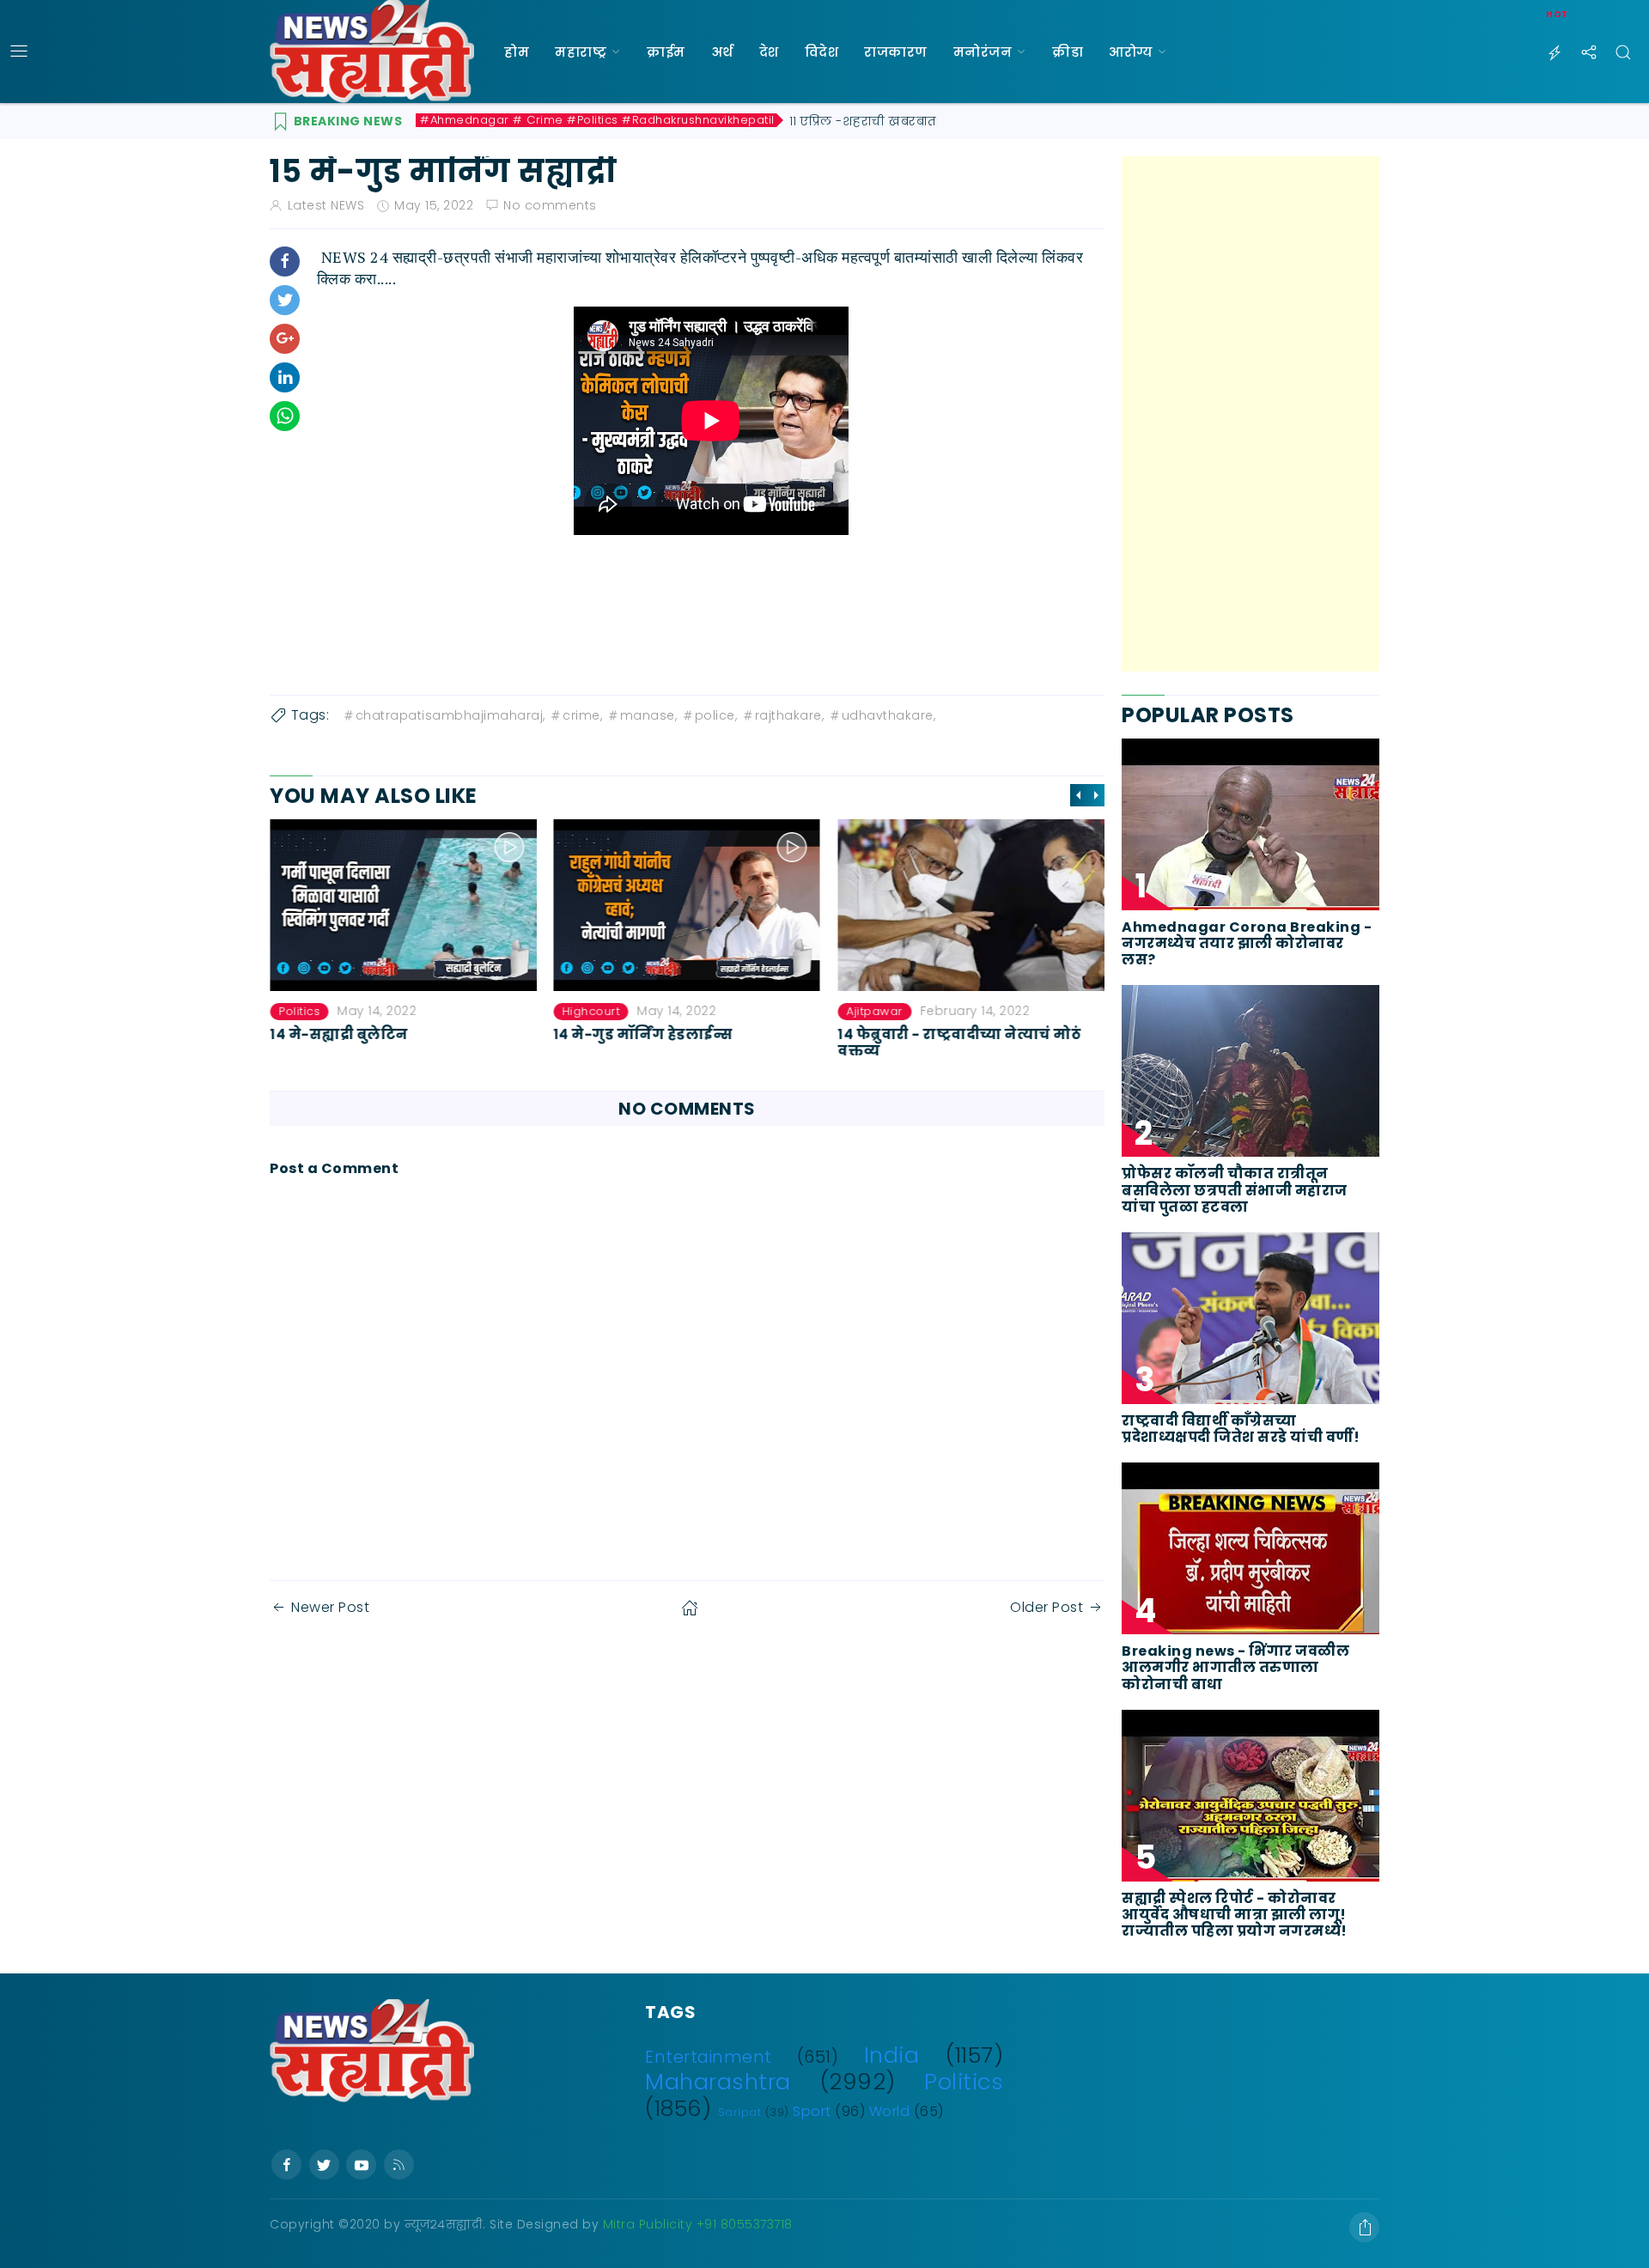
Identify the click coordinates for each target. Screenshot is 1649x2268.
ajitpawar (874, 1011)
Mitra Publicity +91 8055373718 (698, 2224)
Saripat (740, 2112)
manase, (649, 715)
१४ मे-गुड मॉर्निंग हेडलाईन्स (644, 1034)
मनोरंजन (983, 52)
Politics (299, 1011)
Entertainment (709, 2057)
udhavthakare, (889, 715)
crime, (582, 715)
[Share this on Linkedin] (285, 377)
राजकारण (896, 52)
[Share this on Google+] (285, 339)
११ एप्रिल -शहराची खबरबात (863, 121)
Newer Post (330, 1607)
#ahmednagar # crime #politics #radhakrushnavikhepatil (597, 120)
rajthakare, (790, 715)
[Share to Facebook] (285, 261)
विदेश (822, 52)
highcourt (592, 1011)
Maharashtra (718, 2082)
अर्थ (722, 52)
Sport (812, 2111)
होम (517, 52)
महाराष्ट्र (581, 52)
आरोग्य (1131, 52)
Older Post (1047, 1607)
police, (716, 715)
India (892, 2055)
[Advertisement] (1250, 414)
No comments (550, 205)
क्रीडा (1068, 52)
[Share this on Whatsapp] (285, 416)
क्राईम (666, 52)
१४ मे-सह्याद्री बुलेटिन (339, 1034)
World (890, 2111)
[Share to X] (285, 300)
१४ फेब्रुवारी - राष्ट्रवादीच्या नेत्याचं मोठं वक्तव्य (959, 1043)
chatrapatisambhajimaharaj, (450, 715)
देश (769, 52)
